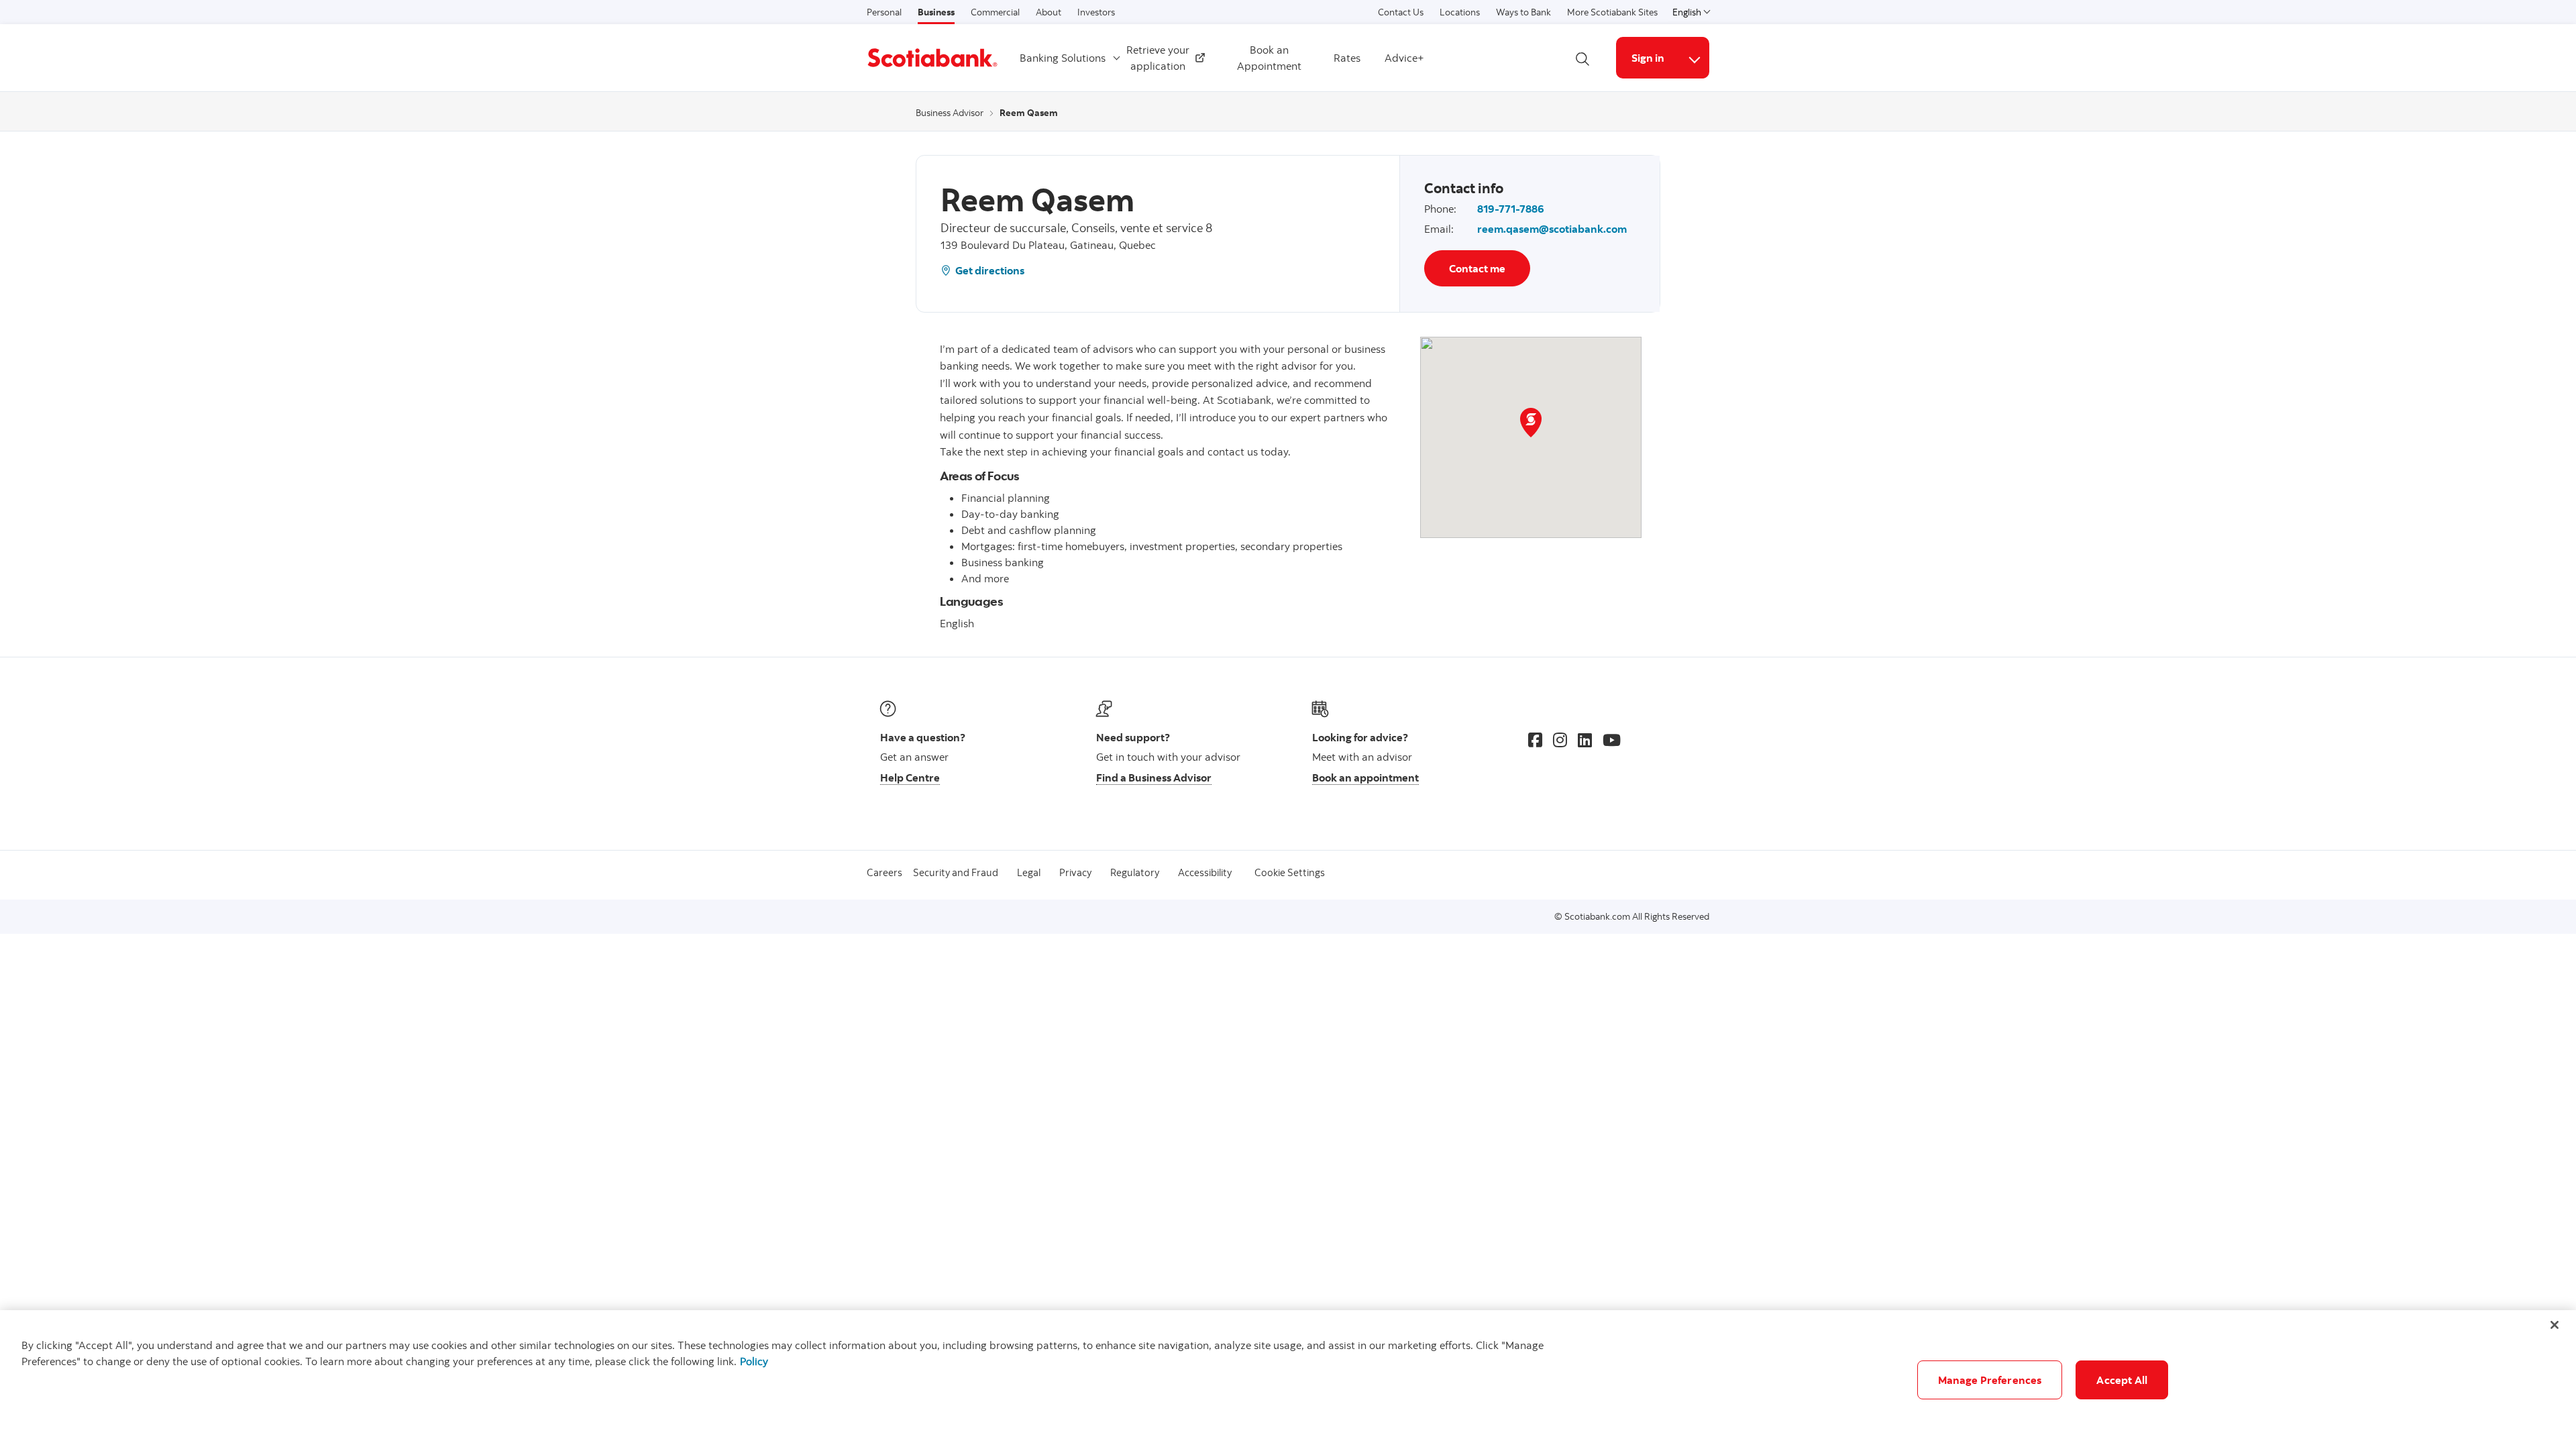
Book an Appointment (1269, 58)
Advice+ (1404, 58)
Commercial (995, 12)
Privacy (1075, 872)
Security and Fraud (956, 872)
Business (936, 12)
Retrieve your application (1162, 58)
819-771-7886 (1511, 209)
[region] (1288, 1380)
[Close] (2555, 1325)
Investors (1096, 12)
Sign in (1648, 58)
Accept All (2122, 1380)
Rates (1347, 58)
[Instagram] (1560, 740)
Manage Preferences (1990, 1380)
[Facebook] (1535, 740)
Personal (884, 12)
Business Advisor (950, 113)
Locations (1460, 12)
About (1049, 12)
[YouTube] (1612, 740)
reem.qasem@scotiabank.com (1552, 229)
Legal (1029, 872)
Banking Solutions (1063, 58)
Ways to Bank (1523, 12)
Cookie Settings (1290, 872)
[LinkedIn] (1585, 740)
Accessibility (1205, 872)
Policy (754, 1361)
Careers (884, 872)
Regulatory (1135, 872)
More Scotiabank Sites (1612, 12)
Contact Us (1401, 12)
